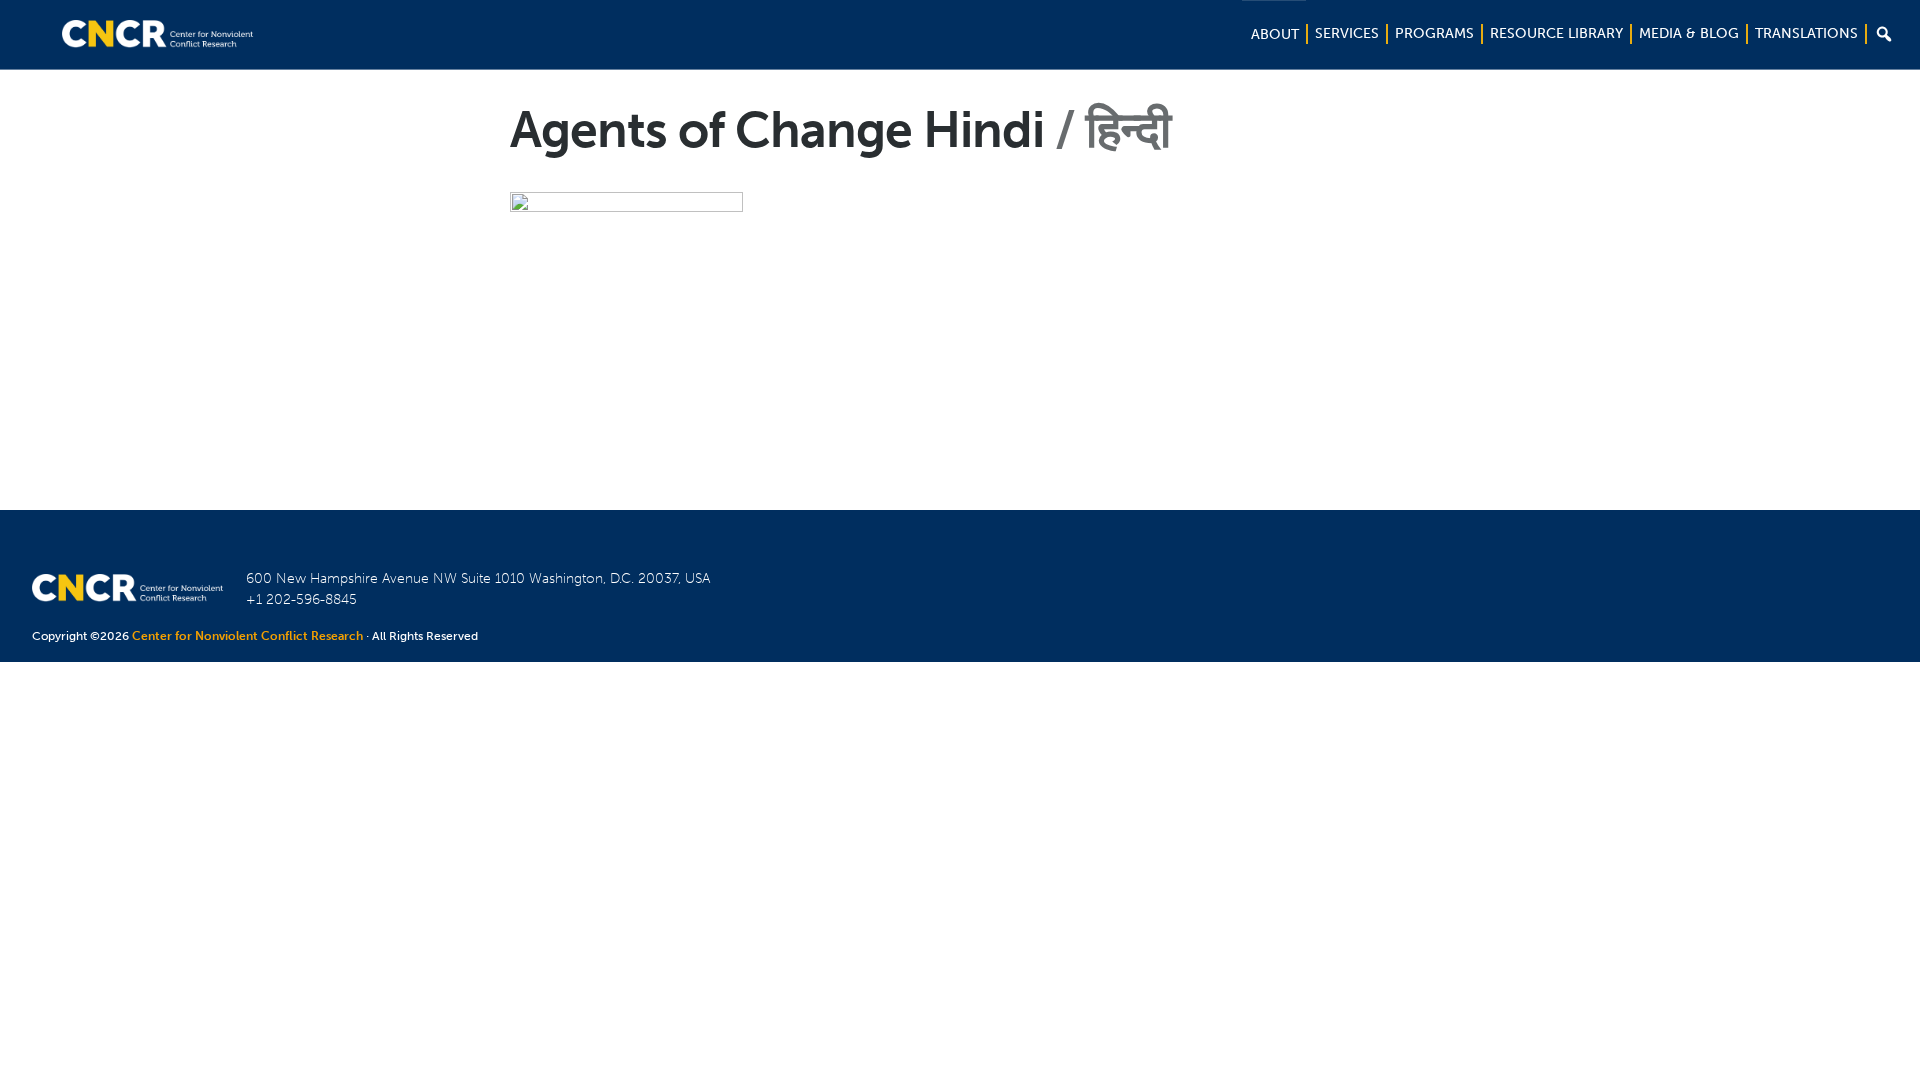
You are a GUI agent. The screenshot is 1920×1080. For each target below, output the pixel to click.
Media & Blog (1689, 33)
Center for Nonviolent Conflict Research (247, 636)
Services (1347, 33)
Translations (1806, 33)
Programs (1434, 33)
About (1275, 34)
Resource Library (1556, 33)
